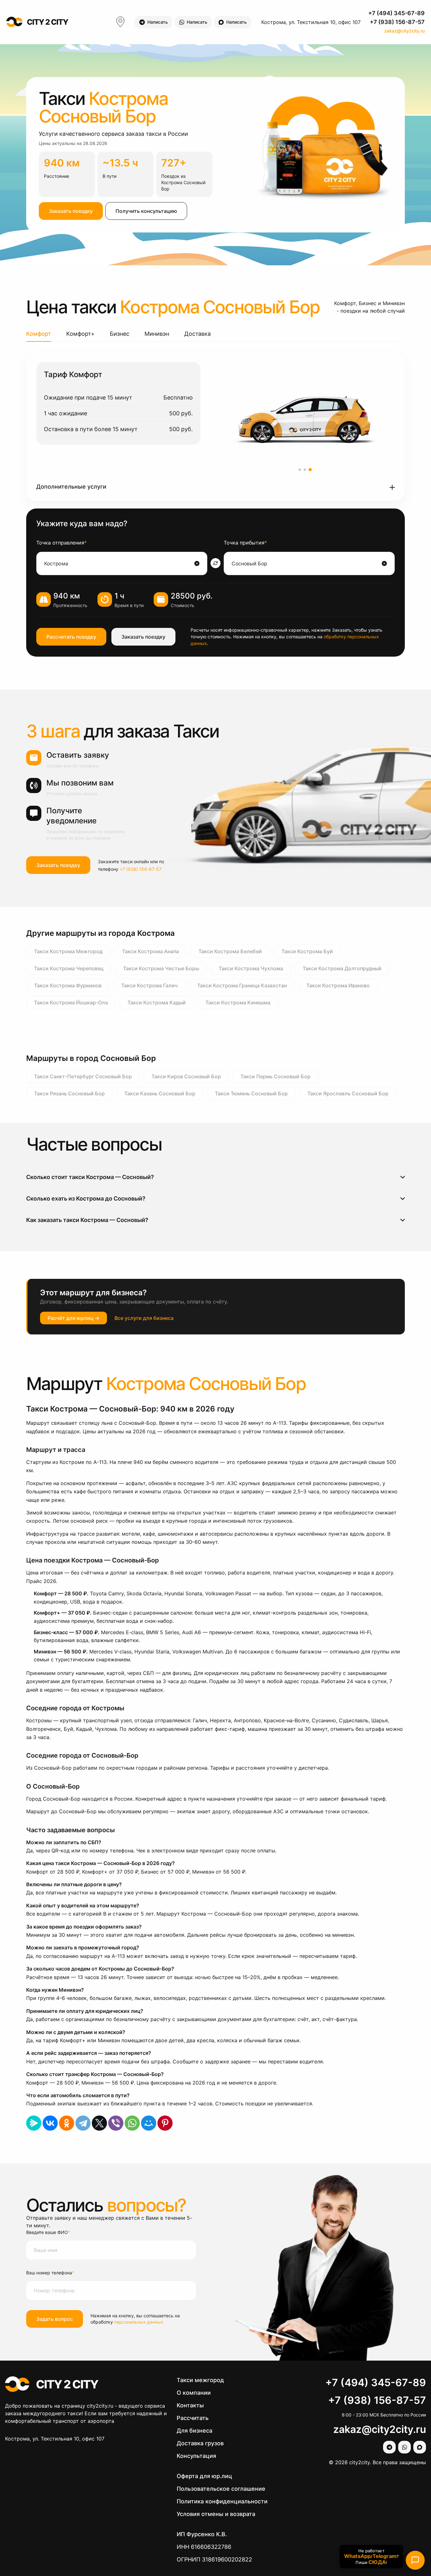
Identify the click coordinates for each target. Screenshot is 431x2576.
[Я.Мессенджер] (34, 2123)
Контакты (190, 2405)
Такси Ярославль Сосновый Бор (348, 1093)
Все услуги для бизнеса (144, 1318)
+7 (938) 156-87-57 (397, 22)
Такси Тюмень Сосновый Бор (251, 1093)
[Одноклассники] (67, 2123)
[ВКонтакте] (50, 2123)
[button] (215, 487)
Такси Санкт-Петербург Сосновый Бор (83, 1076)
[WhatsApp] (132, 2123)
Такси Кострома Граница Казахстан (242, 985)
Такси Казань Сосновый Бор (160, 1093)
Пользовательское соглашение (221, 2489)
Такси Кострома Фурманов (68, 985)
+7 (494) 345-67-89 (396, 13)
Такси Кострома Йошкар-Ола (71, 1002)
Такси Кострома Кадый (157, 1002)
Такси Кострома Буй (307, 951)
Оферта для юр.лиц (204, 2476)
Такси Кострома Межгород (68, 951)
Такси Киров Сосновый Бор (186, 1076)
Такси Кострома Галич (149, 985)
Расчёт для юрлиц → (74, 1318)
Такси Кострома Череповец (69, 968)
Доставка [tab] (198, 334)
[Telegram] (83, 2123)
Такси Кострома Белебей (230, 951)
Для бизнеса (195, 2431)
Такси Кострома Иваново (338, 985)
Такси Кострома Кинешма (238, 1002)
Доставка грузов (200, 2443)
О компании (194, 2393)
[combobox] (119, 563)
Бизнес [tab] (120, 334)
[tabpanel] (215, 426)
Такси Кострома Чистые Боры (161, 968)
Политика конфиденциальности (222, 2501)
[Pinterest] (165, 2123)
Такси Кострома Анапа (151, 951)
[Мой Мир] (149, 2123)
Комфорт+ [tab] (80, 334)
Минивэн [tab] (157, 334)
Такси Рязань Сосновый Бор (69, 1093)
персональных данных (139, 2322)
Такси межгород (200, 2380)
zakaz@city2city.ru (404, 31)
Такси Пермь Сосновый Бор (275, 1076)
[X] (99, 2123)
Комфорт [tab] (39, 334)
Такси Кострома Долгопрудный (342, 968)
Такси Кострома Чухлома (251, 968)
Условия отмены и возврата (216, 2514)
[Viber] (116, 2123)
